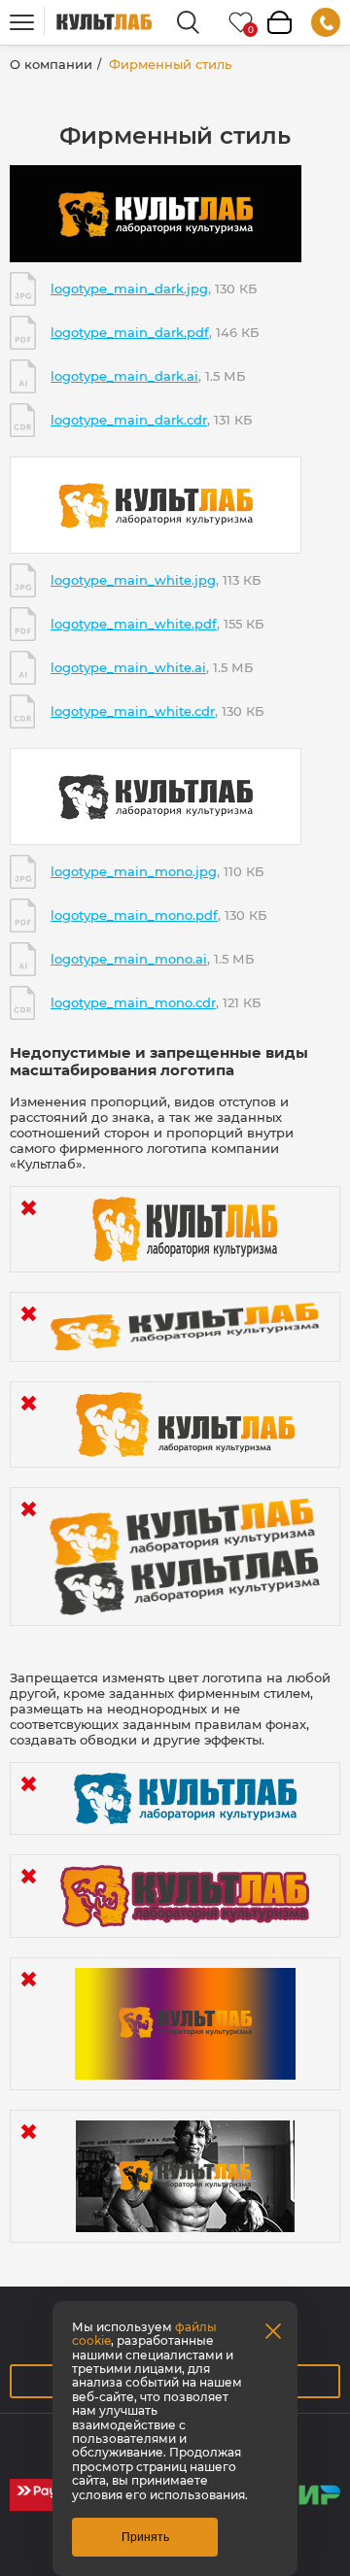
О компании (51, 64)
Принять (145, 2537)
